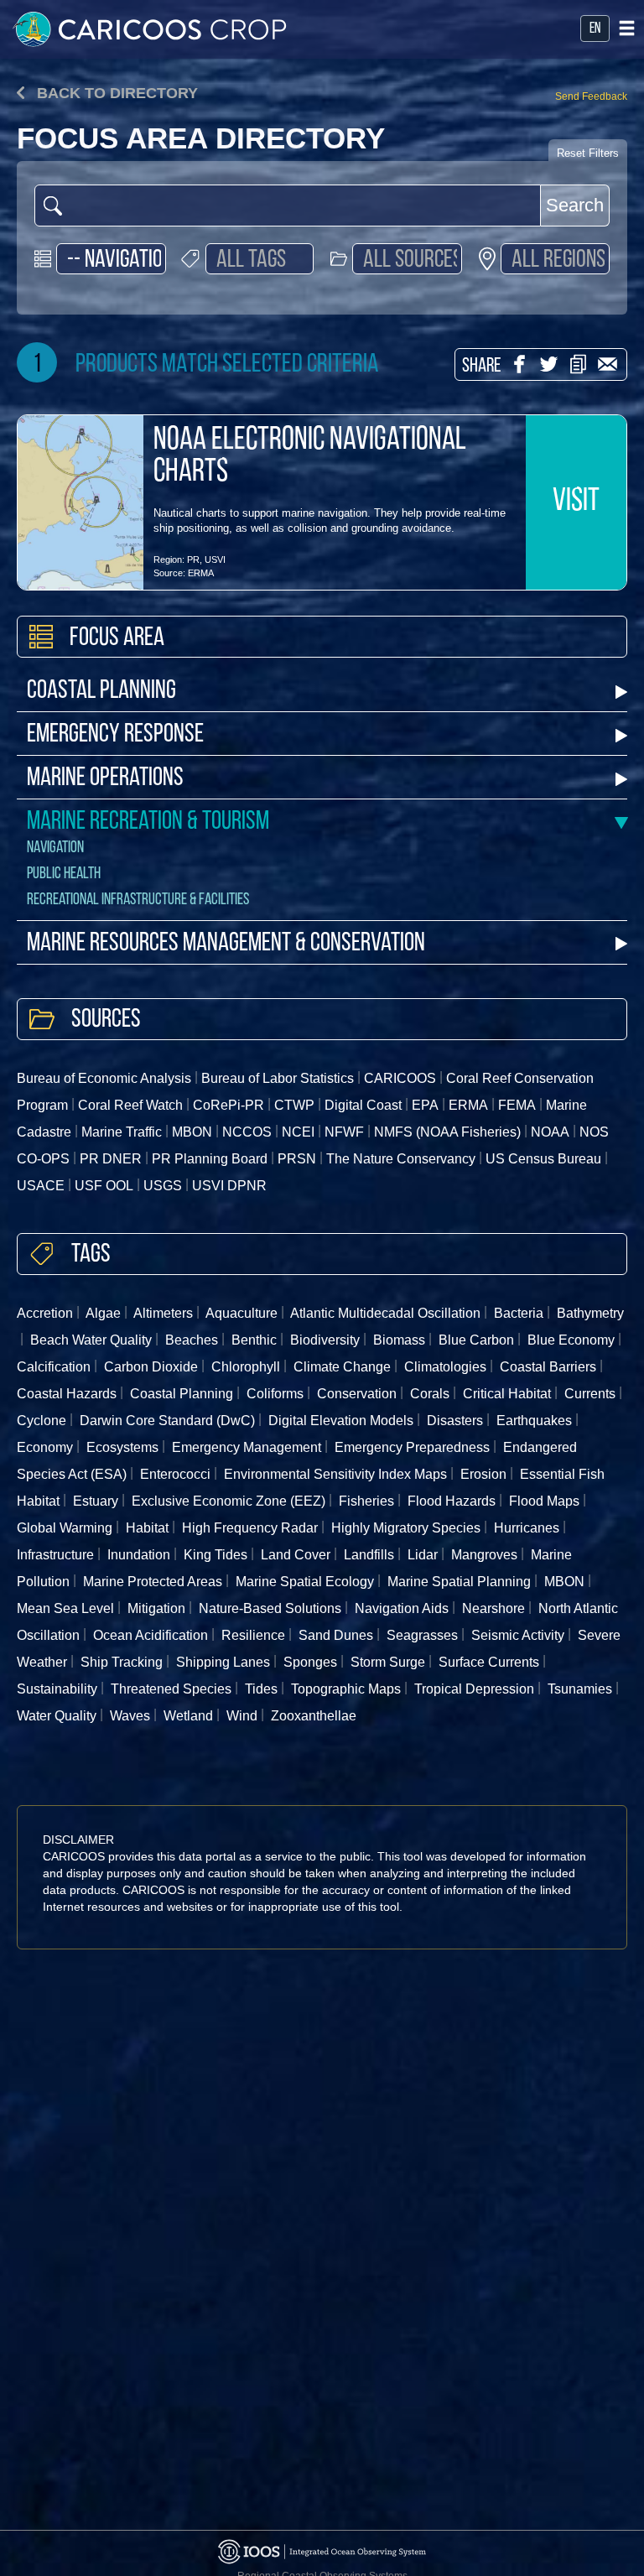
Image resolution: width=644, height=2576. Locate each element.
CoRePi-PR (229, 1105)
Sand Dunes (336, 1635)
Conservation (357, 1394)
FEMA (517, 1105)
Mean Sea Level (65, 1608)
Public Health (64, 874)
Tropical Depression (474, 1689)
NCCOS (247, 1132)
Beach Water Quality (91, 1340)
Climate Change (342, 1367)
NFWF (344, 1132)
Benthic (254, 1340)
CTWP (294, 1105)
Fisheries (366, 1501)
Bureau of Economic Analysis (104, 1078)
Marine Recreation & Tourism (148, 822)
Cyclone (42, 1421)
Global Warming (65, 1528)
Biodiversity (325, 1340)
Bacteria (519, 1313)
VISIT (576, 502)
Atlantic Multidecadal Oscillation (385, 1313)
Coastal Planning (101, 692)
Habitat (147, 1528)
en (595, 29)
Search (575, 205)
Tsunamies (580, 1689)
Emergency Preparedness (412, 1447)
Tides (261, 1689)
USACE (41, 1186)
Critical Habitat (507, 1394)
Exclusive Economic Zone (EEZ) (229, 1501)
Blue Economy (571, 1340)
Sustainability (57, 1689)
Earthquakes (534, 1421)
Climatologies (445, 1367)
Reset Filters (588, 153)
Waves (130, 1716)
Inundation (139, 1555)
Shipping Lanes (223, 1662)
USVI (215, 559)
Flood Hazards (452, 1501)
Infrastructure (55, 1555)
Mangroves (484, 1555)
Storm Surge (388, 1662)
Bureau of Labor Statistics (278, 1078)
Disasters (455, 1421)
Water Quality (57, 1716)
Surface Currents (489, 1662)
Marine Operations (105, 779)
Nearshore (493, 1608)
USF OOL (104, 1186)
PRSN (297, 1159)
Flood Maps (544, 1501)
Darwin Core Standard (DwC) (167, 1421)
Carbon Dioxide (151, 1367)
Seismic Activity (518, 1635)
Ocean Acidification (151, 1635)
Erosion (483, 1474)
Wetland (188, 1716)
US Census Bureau (543, 1159)
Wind (242, 1716)
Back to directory (115, 93)
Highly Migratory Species (406, 1528)
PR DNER (111, 1159)
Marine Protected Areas (153, 1582)
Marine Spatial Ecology (305, 1582)
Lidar (423, 1555)
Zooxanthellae (314, 1716)
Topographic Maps (346, 1689)
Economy (45, 1447)
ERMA (201, 573)
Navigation (55, 848)
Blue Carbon (476, 1340)
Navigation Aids (402, 1608)
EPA (425, 1105)
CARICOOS (400, 1078)
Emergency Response (115, 735)
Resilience (253, 1635)
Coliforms (275, 1394)
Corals (430, 1394)
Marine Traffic (122, 1132)
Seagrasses (422, 1635)
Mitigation (156, 1608)
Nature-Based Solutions (270, 1608)
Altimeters (163, 1313)
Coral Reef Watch (130, 1105)
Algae (103, 1313)
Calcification (54, 1367)
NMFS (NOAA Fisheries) (447, 1132)
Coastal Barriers (548, 1367)
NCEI (298, 1132)
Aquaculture (241, 1313)
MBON (192, 1132)
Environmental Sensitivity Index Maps (335, 1474)
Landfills (369, 1555)
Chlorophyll (246, 1367)
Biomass (399, 1340)
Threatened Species (171, 1689)
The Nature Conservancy (401, 1159)
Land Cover (296, 1555)
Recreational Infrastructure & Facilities (138, 900)
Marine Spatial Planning (459, 1582)
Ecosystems (122, 1447)
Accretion (45, 1313)
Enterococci (175, 1474)
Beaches (192, 1340)
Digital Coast (363, 1105)
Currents (590, 1394)
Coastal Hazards (67, 1394)
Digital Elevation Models (341, 1421)
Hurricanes (527, 1528)
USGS (163, 1186)
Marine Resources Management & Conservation (226, 944)
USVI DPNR (229, 1186)
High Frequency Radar (250, 1528)
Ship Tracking (122, 1662)
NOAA (550, 1132)
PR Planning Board (210, 1159)
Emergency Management (247, 1447)
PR (193, 559)
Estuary (96, 1501)
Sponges (310, 1662)
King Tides (216, 1555)
